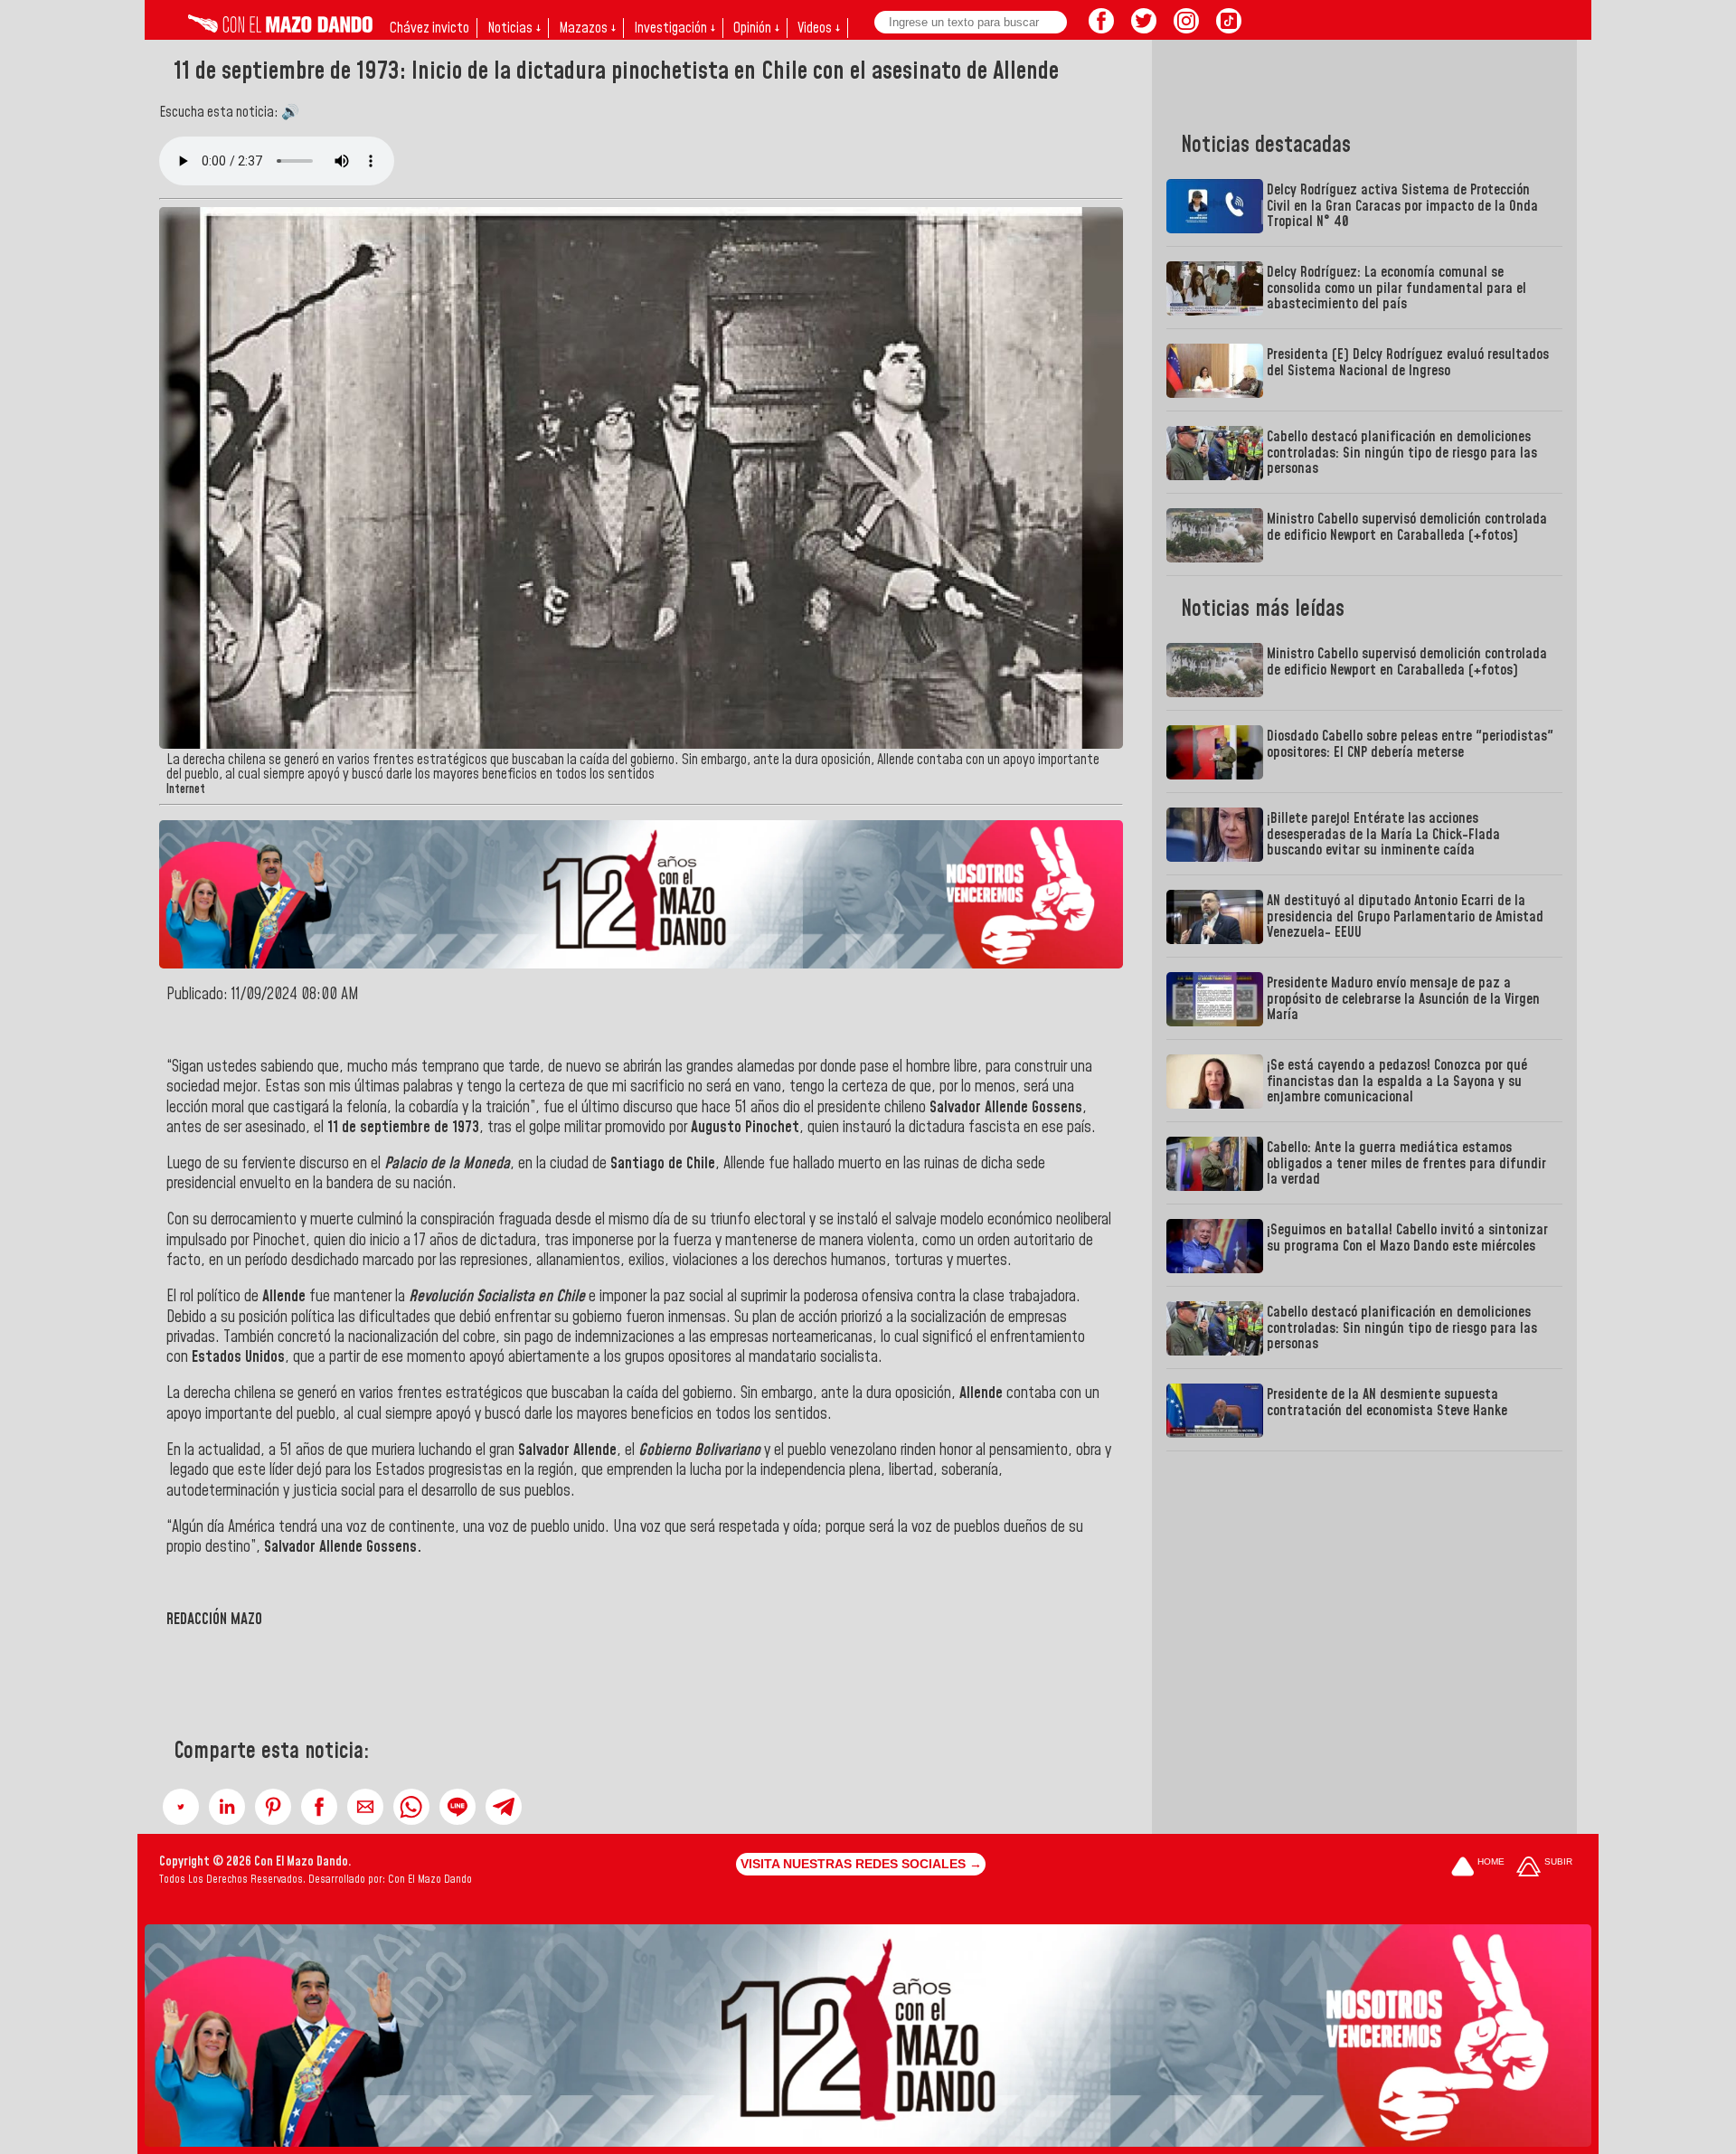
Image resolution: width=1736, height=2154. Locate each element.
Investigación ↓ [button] (675, 28)
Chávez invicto (429, 28)
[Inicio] (280, 28)
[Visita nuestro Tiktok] (1229, 28)
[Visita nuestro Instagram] (1186, 28)
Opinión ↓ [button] (756, 28)
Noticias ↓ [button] (514, 28)
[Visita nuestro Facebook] (1101, 28)
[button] (181, 1807)
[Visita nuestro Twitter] (1144, 28)
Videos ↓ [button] (819, 28)
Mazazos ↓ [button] (587, 28)
